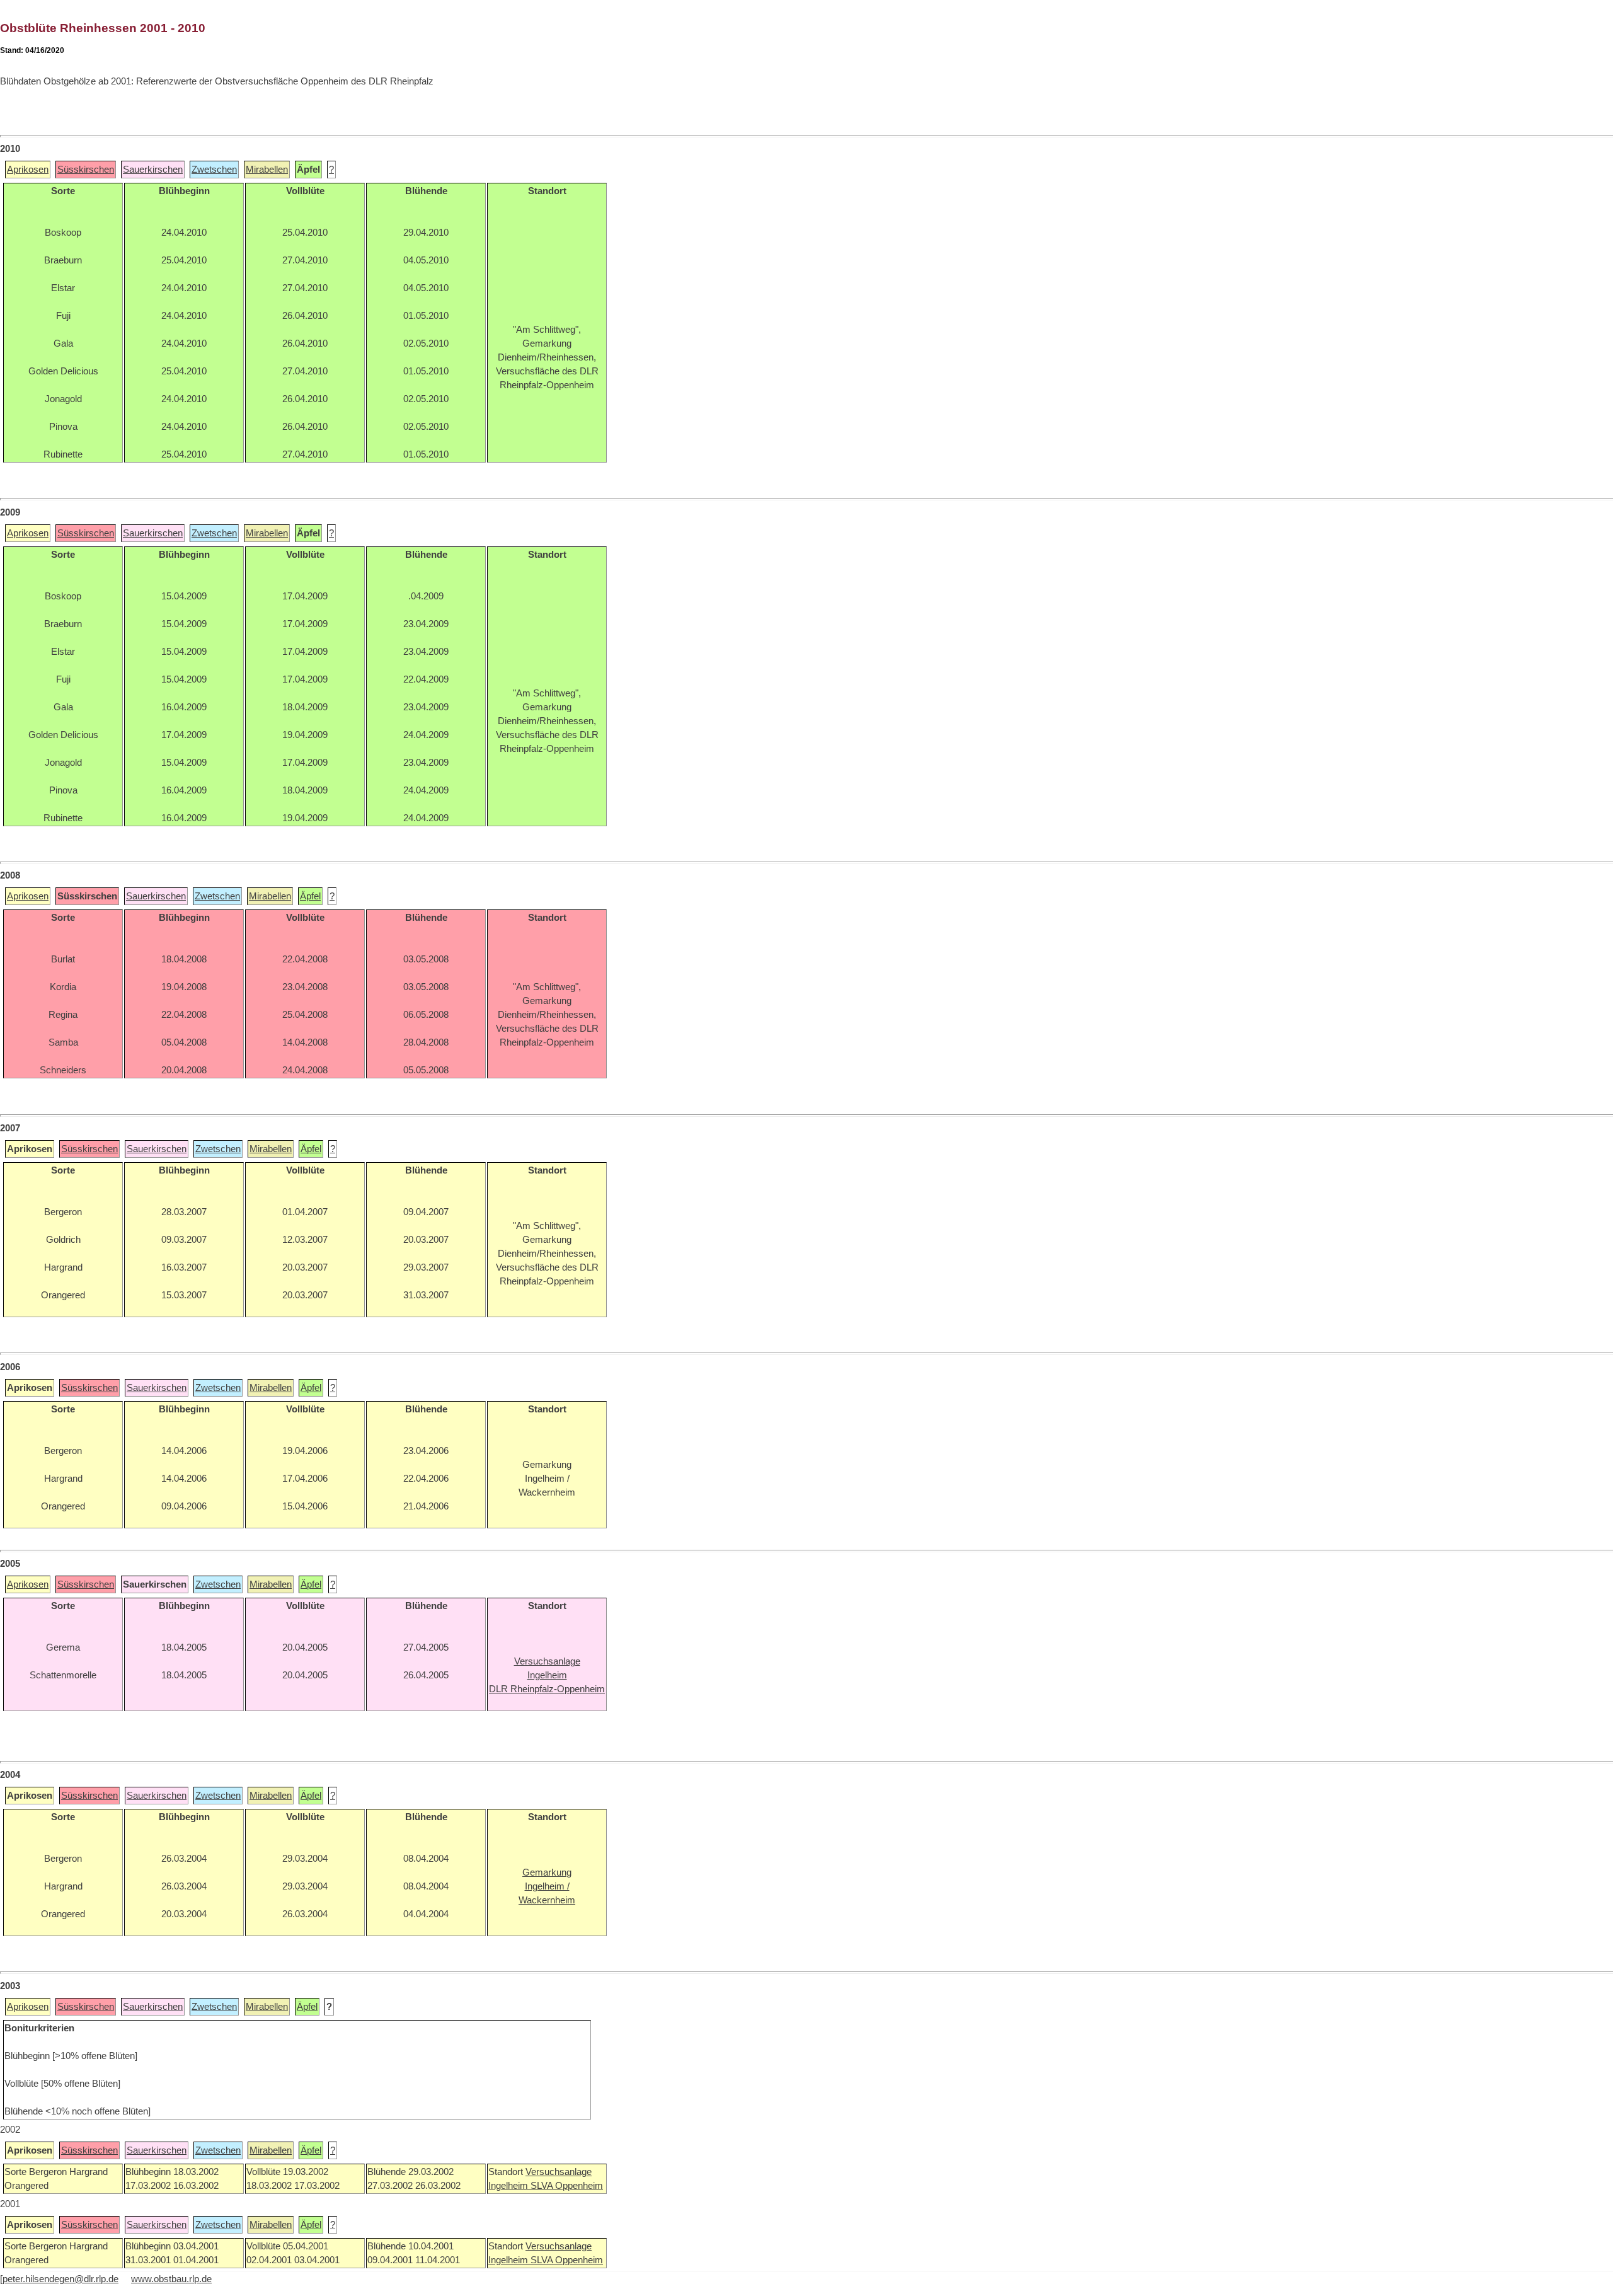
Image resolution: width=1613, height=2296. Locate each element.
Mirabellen (267, 170)
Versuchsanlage (559, 2172)
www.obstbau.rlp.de (171, 2279)
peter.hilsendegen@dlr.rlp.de (60, 2279)
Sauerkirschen (153, 170)
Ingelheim (509, 2186)
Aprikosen (28, 170)
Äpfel (310, 896)
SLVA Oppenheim (567, 2186)
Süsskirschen (86, 170)
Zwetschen (214, 170)
